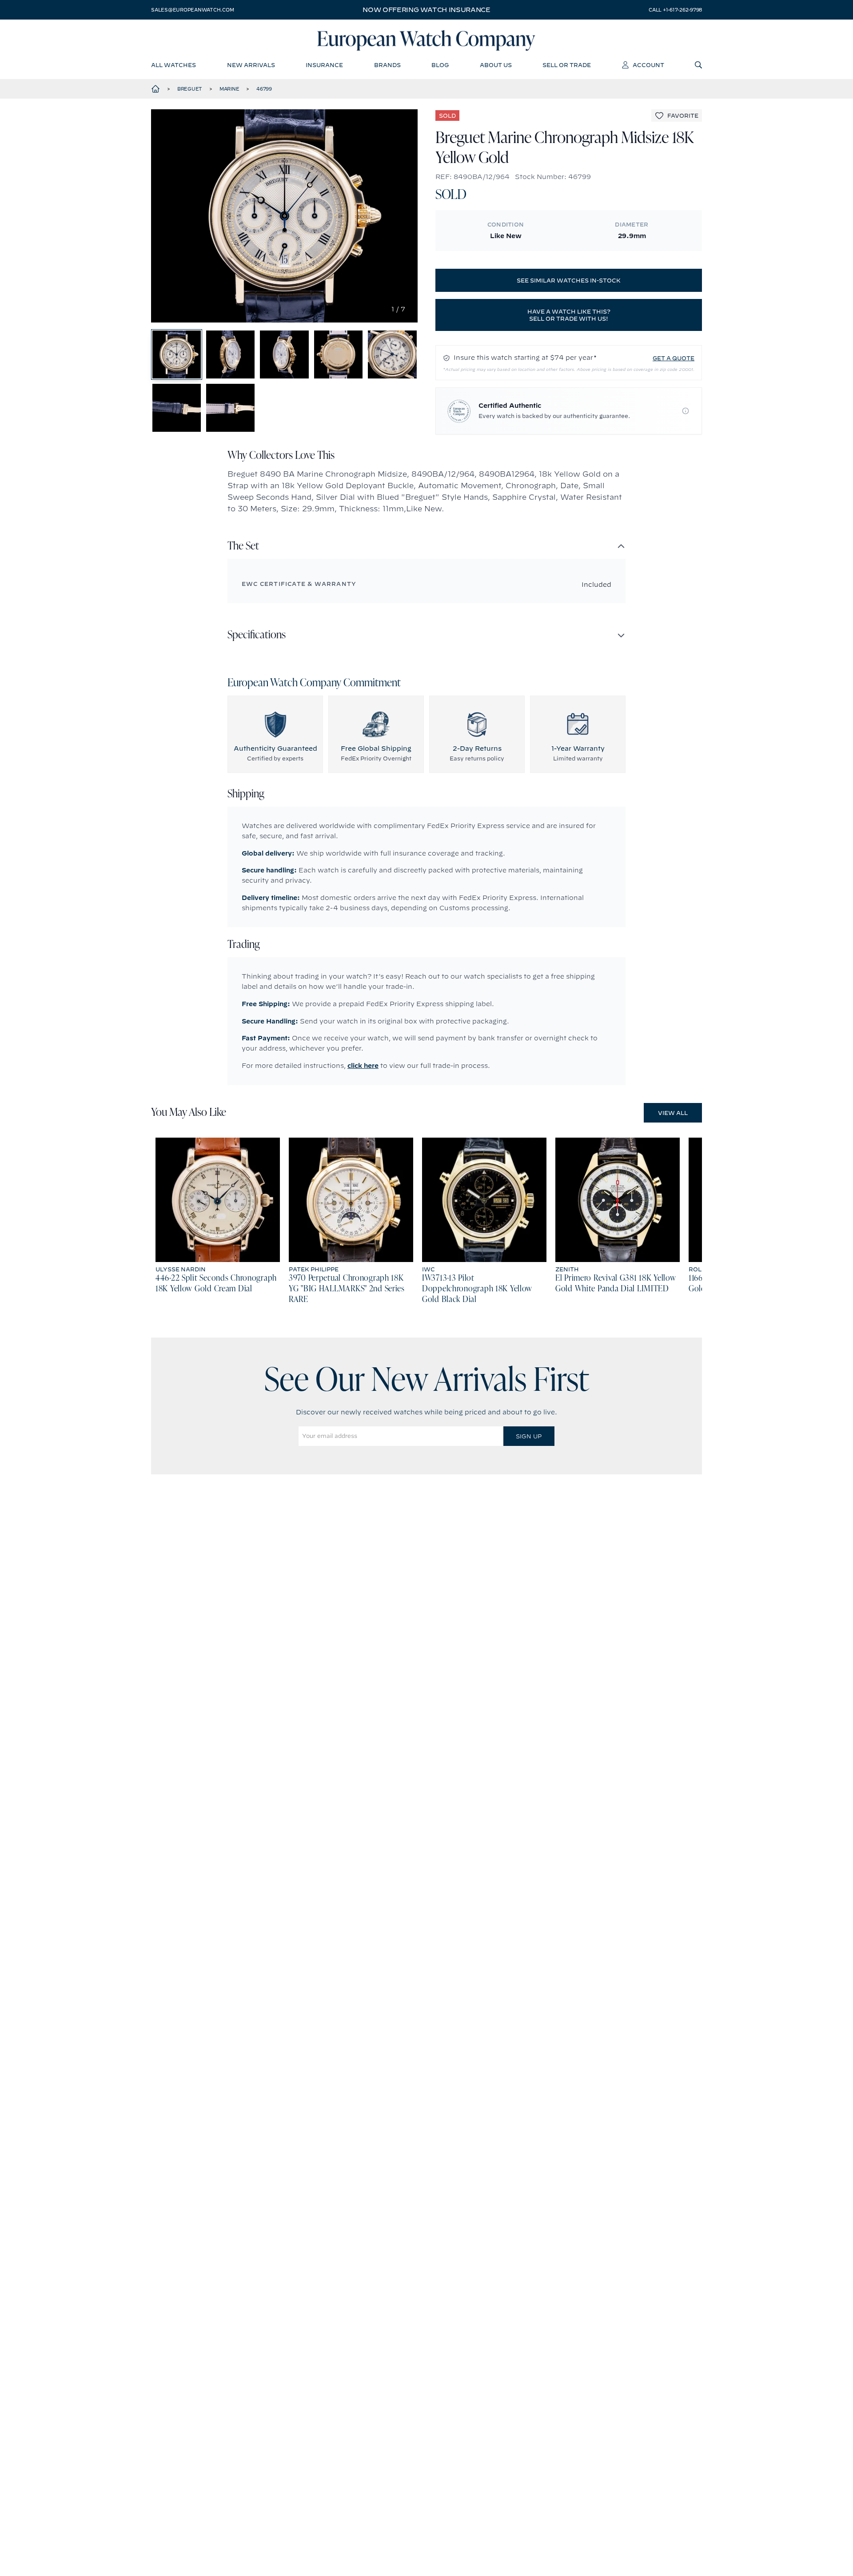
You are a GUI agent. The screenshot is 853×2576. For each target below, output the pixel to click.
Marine (229, 89)
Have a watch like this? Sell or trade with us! (569, 315)
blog (440, 65)
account (648, 65)
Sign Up (529, 1436)
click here (363, 1066)
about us (496, 65)
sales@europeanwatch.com (192, 10)
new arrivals (251, 65)
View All (673, 1113)
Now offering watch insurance (426, 10)
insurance (324, 65)
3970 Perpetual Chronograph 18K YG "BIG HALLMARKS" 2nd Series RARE (347, 1289)
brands (387, 65)
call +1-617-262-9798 (675, 10)
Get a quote (674, 358)
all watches (173, 65)
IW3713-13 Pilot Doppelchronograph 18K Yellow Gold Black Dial (477, 1289)
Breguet (190, 89)
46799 (264, 89)
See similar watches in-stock (569, 280)
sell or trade (567, 65)
